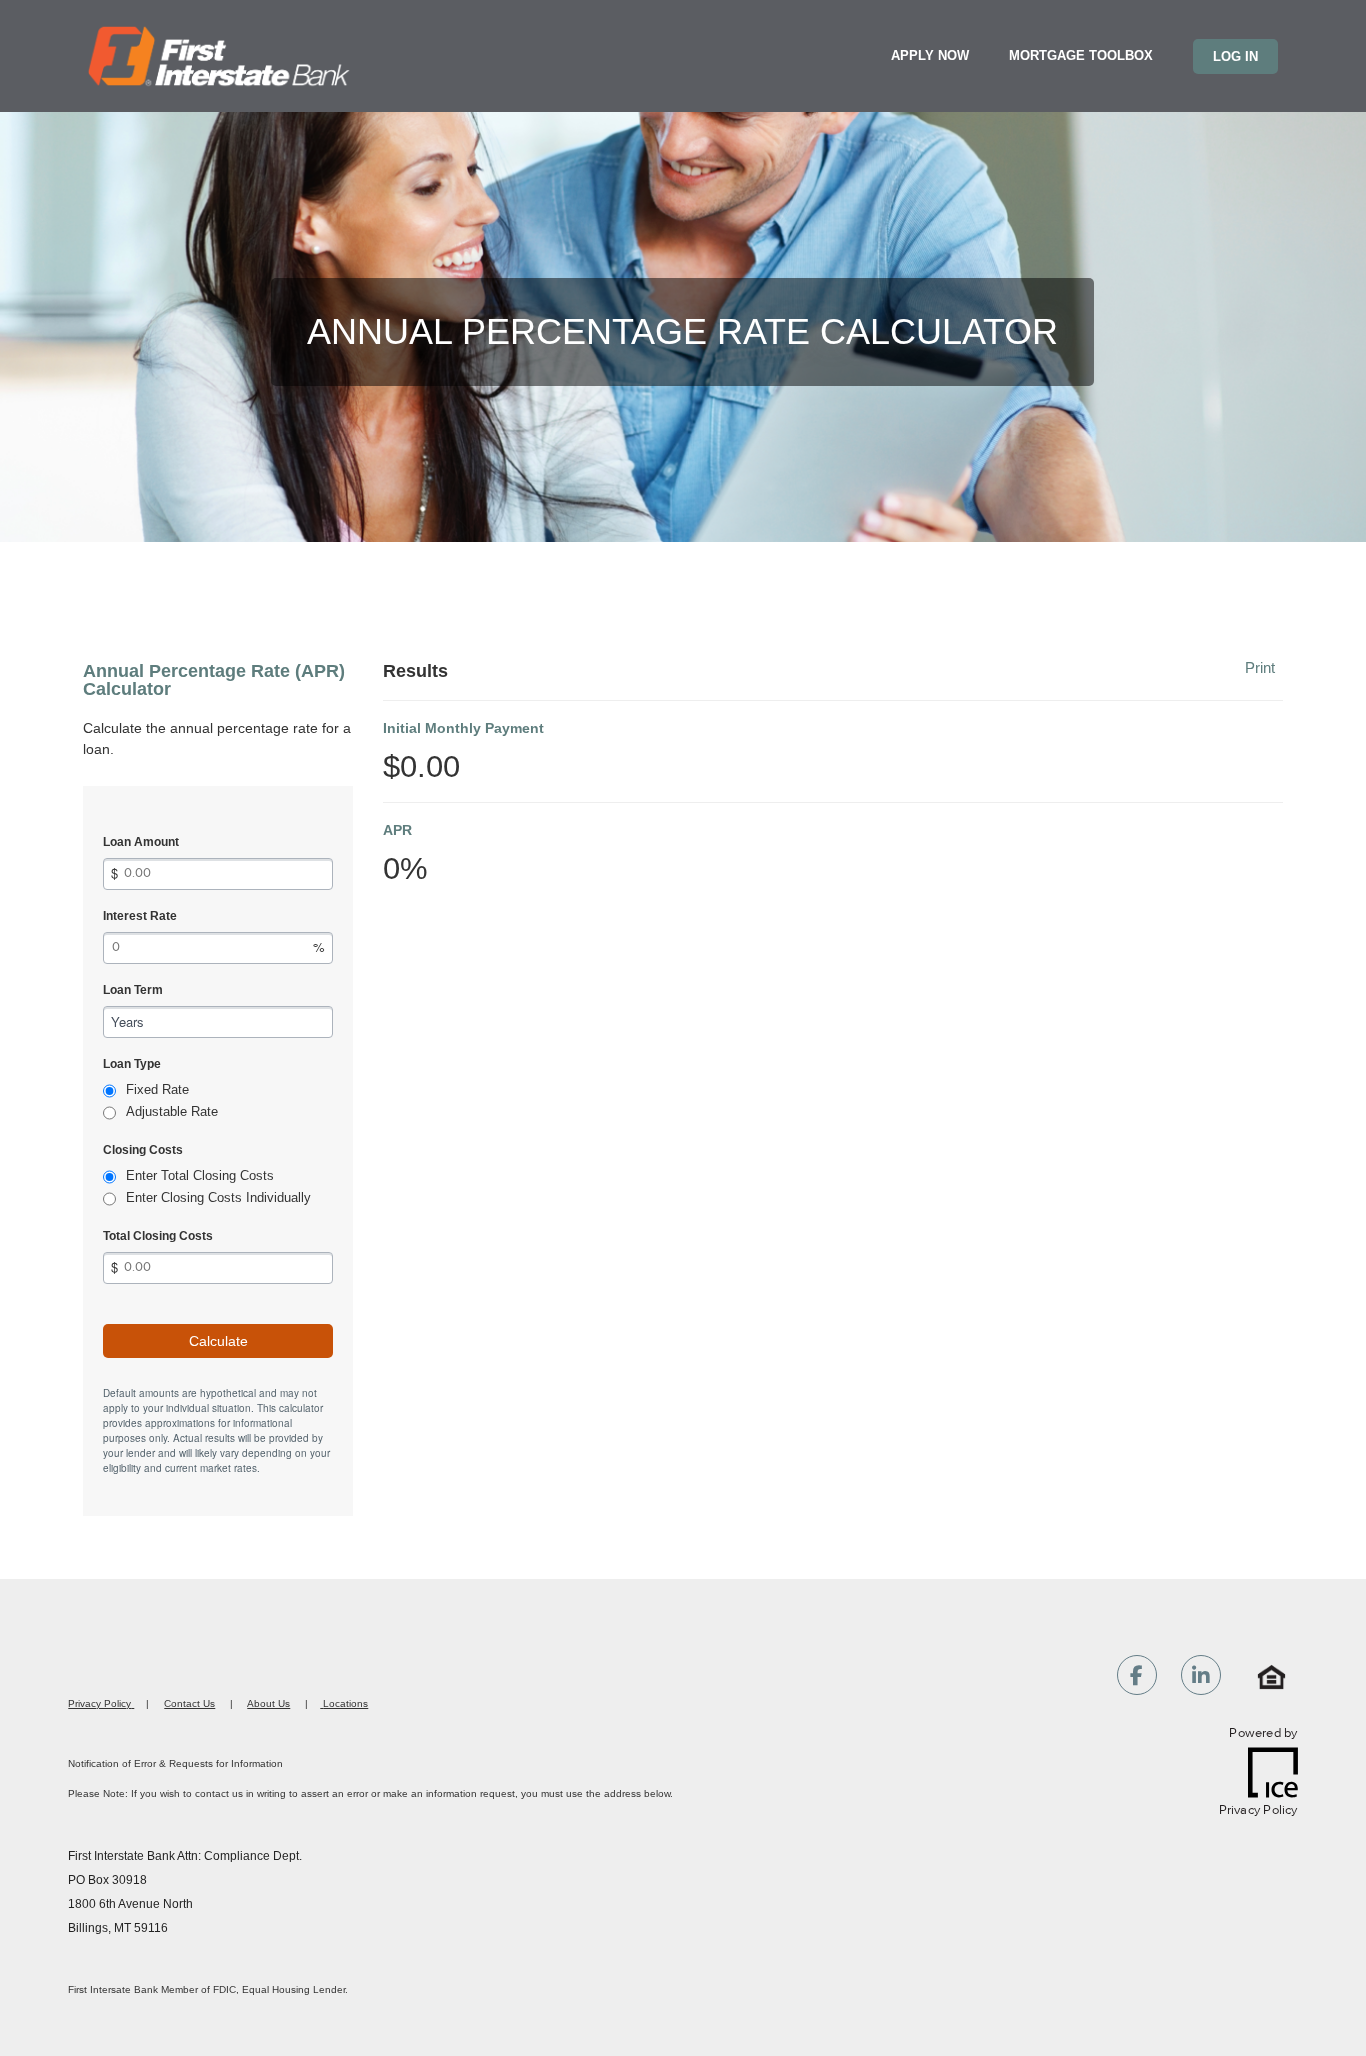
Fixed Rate (157, 1089)
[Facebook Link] (1137, 1678)
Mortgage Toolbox (1081, 55)
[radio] (109, 1091)
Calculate (218, 1341)
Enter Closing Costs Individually (218, 1197)
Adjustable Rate (172, 1111)
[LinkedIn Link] (1201, 1678)
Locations (345, 1703)
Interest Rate (140, 916)
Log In (1235, 56)
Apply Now (930, 55)
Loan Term (133, 990)
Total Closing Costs (158, 1236)
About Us (268, 1703)
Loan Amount (141, 842)
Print (1260, 668)
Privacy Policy (99, 1703)
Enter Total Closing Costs (200, 1175)
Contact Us (189, 1703)
